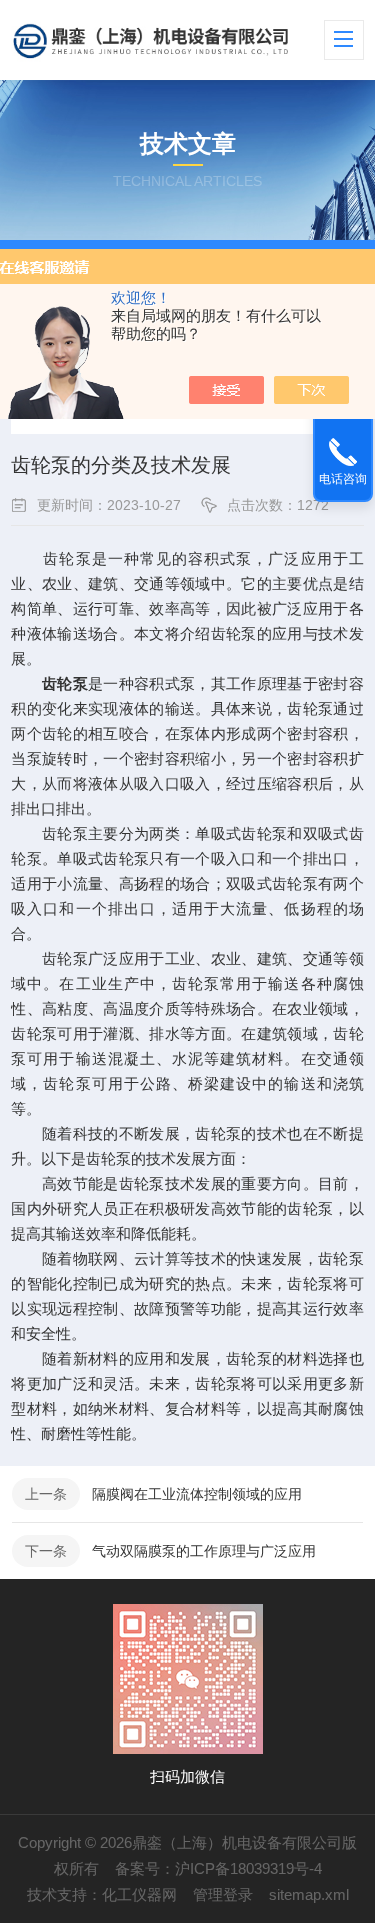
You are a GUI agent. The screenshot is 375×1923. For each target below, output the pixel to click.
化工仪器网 (139, 1894)
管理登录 (223, 1894)
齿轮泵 (65, 683)
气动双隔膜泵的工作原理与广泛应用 (204, 1551)
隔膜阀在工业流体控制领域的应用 (197, 1494)
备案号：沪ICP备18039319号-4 (218, 1868)
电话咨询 (343, 479)
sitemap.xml (309, 1894)
